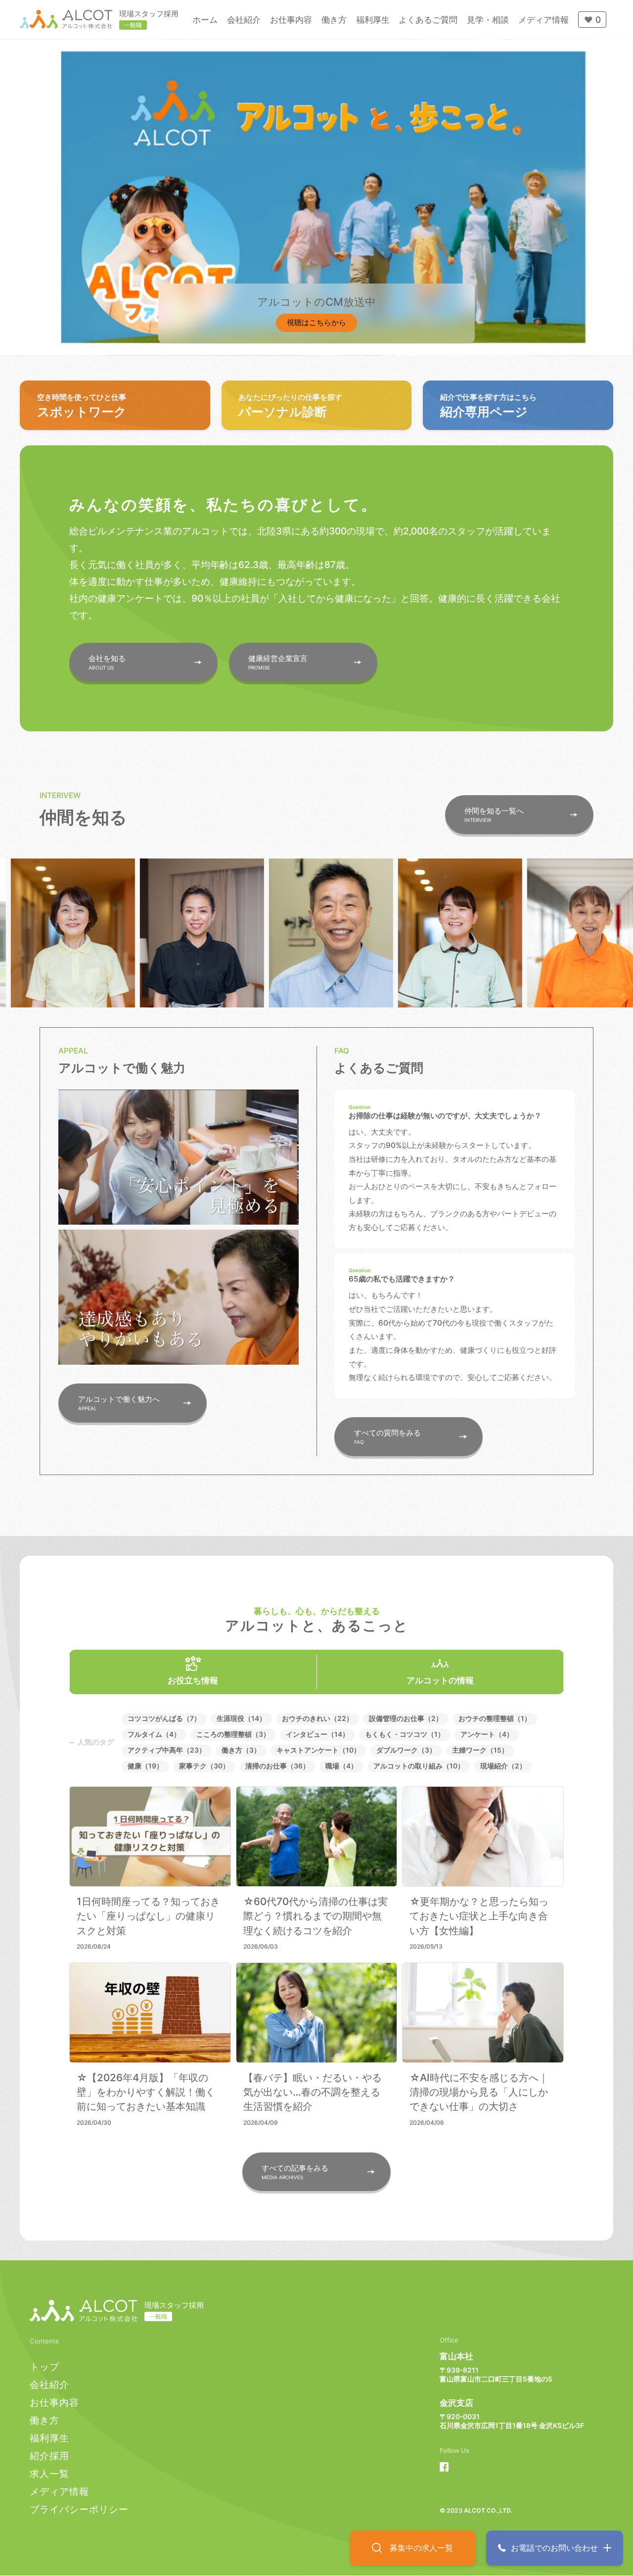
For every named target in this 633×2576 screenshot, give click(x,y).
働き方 (45, 2420)
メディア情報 (59, 2492)
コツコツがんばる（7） (164, 1718)
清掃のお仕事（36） (277, 1766)
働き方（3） (241, 1750)
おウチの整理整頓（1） (495, 1718)
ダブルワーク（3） (406, 1750)
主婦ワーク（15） (480, 1750)
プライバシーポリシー (79, 2509)
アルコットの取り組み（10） (419, 1766)
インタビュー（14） (317, 1734)
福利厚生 (49, 2438)
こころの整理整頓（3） (233, 1734)
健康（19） (145, 1766)
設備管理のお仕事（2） (406, 1718)
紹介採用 (49, 2456)
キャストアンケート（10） (318, 1750)
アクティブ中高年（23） (167, 1750)
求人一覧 (49, 2474)
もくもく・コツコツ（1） (405, 1734)
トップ (45, 2367)
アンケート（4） (487, 1734)
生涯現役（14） (241, 1718)
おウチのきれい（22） (317, 1718)
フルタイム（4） (154, 1734)
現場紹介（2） (503, 1766)
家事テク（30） (204, 1766)
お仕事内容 (54, 2403)
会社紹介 (49, 2385)
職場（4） (341, 1766)
